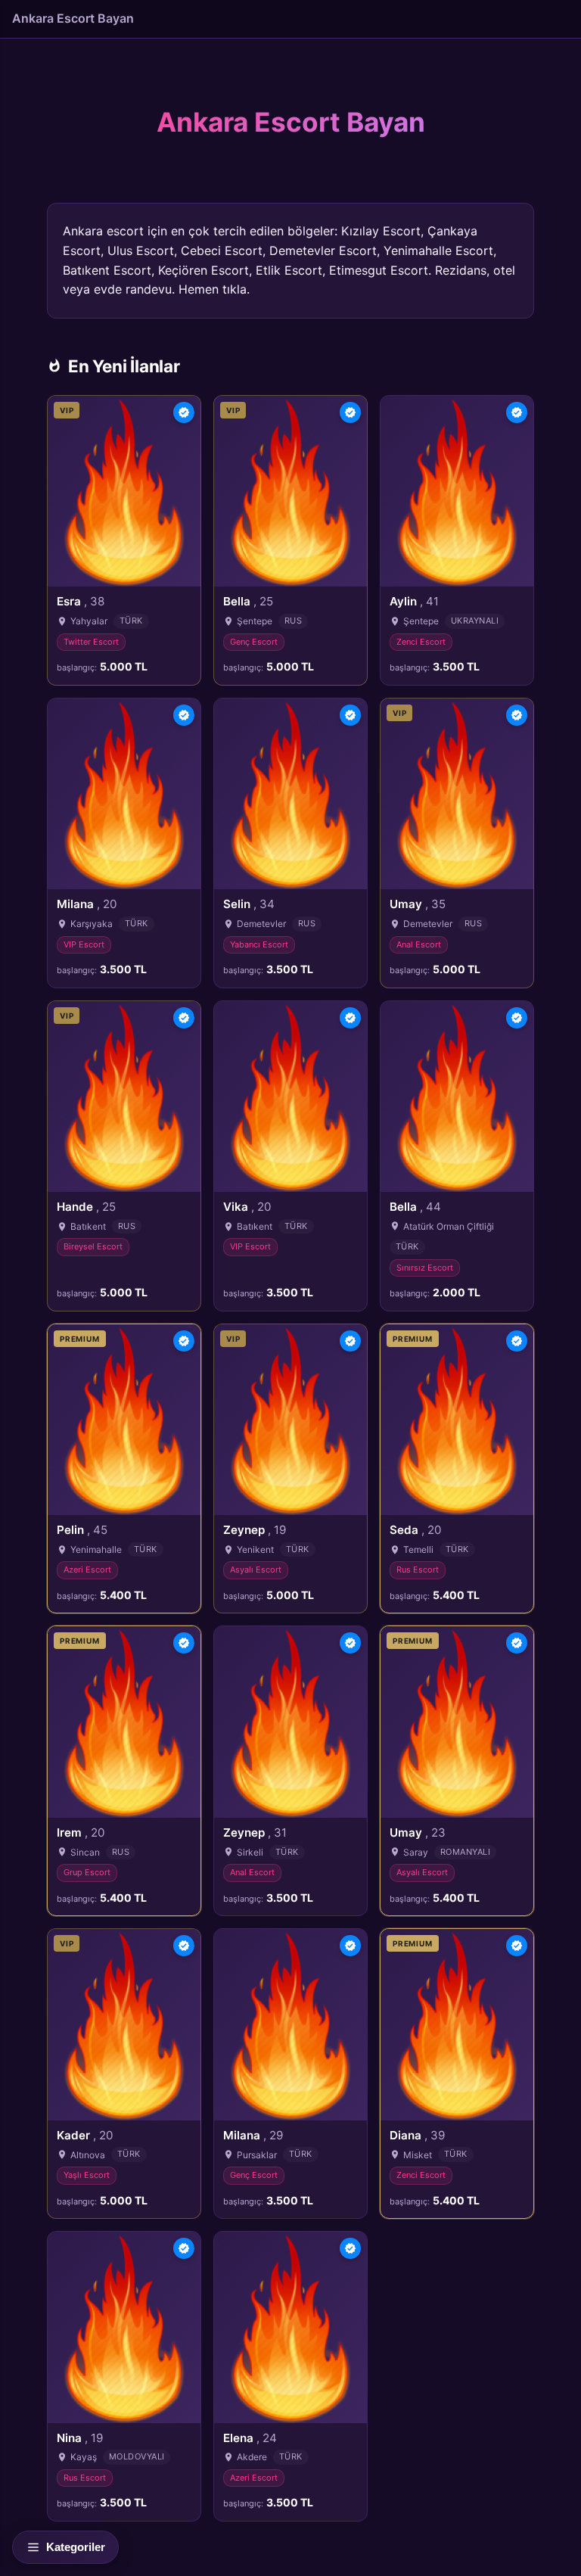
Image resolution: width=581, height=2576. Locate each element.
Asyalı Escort (256, 1570)
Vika (247, 1207)
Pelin (82, 1530)
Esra (81, 601)
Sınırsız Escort (425, 1268)
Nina (80, 2438)
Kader (85, 2135)
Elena (250, 2438)
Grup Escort (87, 1872)
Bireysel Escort (93, 1246)
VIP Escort (84, 944)
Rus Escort (418, 1570)
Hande (86, 1207)
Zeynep (255, 1530)
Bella (248, 601)
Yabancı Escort (259, 944)
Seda (415, 1530)
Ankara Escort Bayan (73, 18)
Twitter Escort (91, 642)
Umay (418, 904)
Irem (81, 1832)
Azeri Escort (87, 1570)
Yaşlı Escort (87, 2175)
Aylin (414, 601)
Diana (417, 2135)
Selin (249, 904)
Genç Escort (254, 642)
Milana (87, 904)
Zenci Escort (421, 642)
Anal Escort (419, 944)
